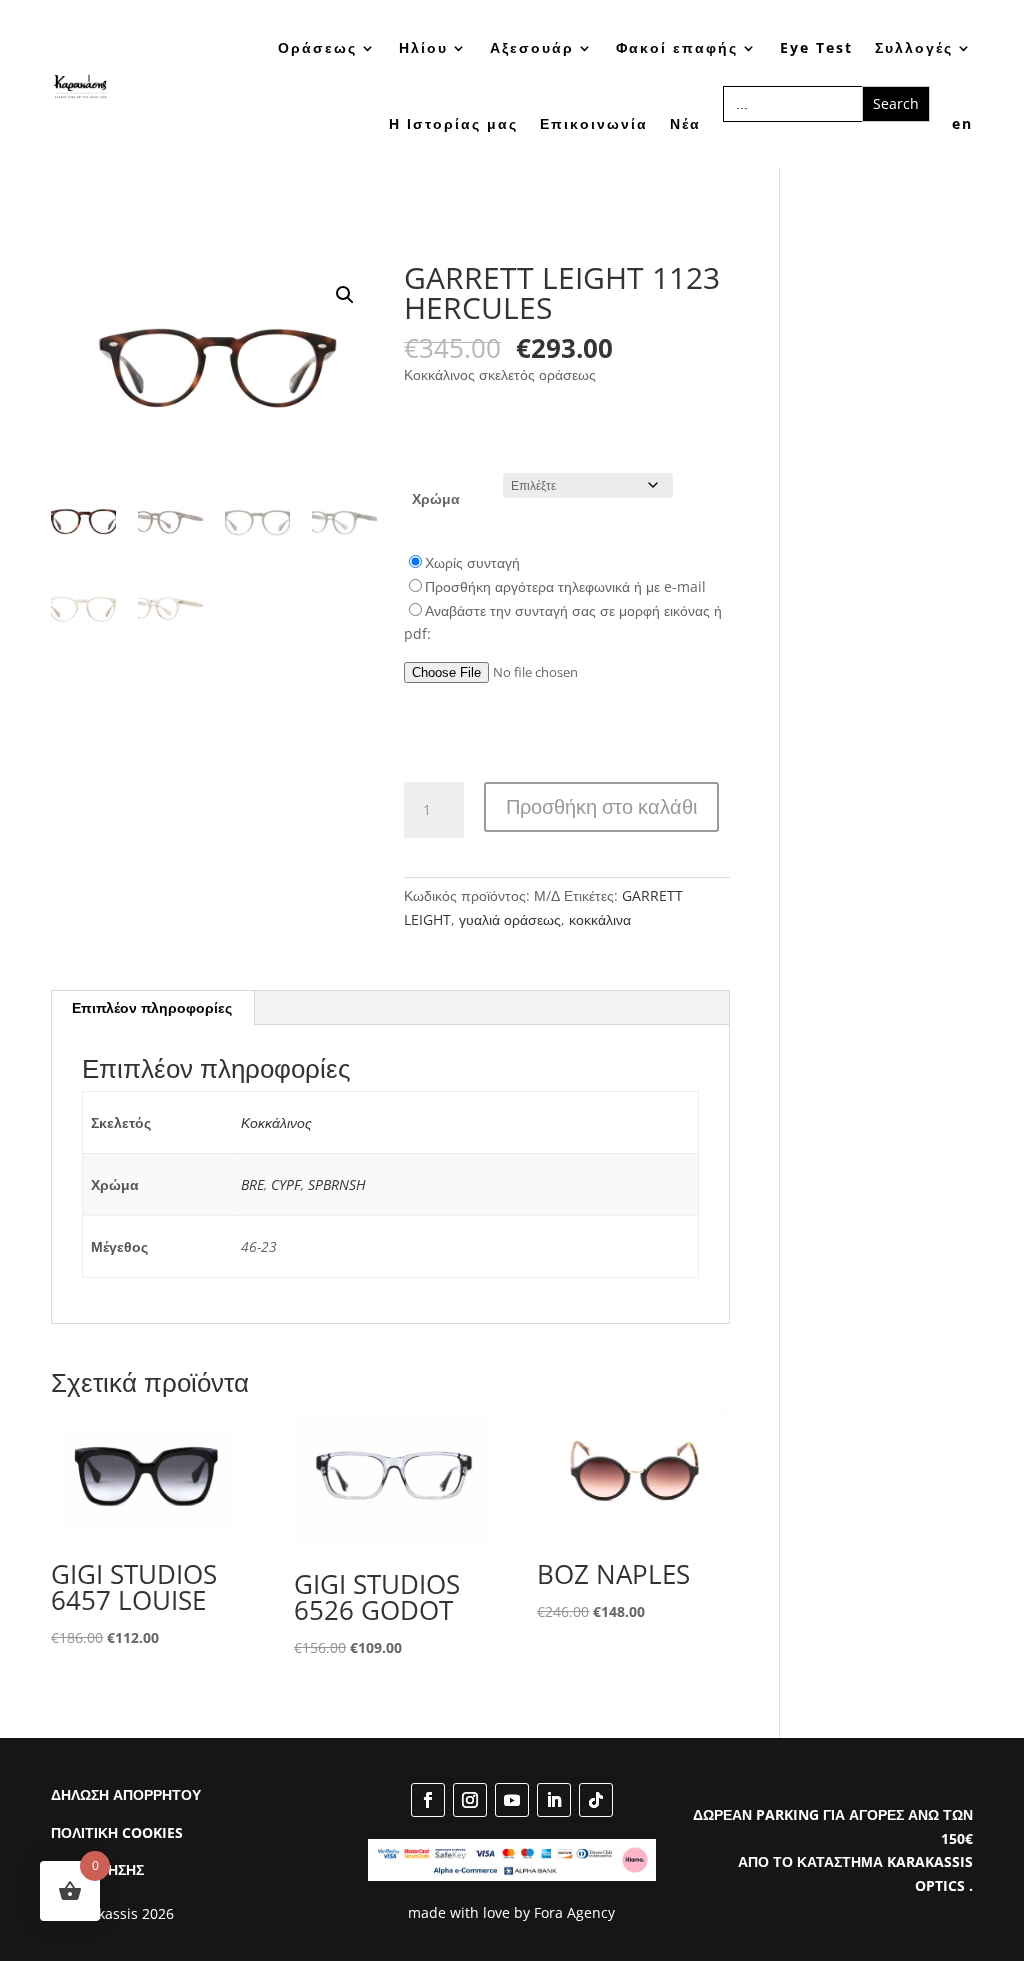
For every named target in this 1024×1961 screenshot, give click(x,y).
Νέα (685, 123)
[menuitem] (962, 124)
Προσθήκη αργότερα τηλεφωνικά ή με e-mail (565, 586)
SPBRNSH (337, 1184)
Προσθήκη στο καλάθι (601, 806)
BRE (252, 1184)
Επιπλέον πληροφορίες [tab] (152, 1007)
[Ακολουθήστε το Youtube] (512, 1800)
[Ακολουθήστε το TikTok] (596, 1800)
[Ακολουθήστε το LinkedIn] (554, 1800)
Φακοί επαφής (677, 47)
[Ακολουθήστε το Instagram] (470, 1800)
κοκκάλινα (600, 919)
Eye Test (816, 47)
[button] (345, 295)
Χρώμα (436, 498)
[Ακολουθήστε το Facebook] (428, 1800)
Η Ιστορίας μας (453, 123)
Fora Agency (574, 1912)
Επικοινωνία (594, 123)
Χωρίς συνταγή (472, 562)
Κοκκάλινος (276, 1122)
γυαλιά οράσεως (510, 919)
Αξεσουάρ (532, 47)
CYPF (286, 1184)
